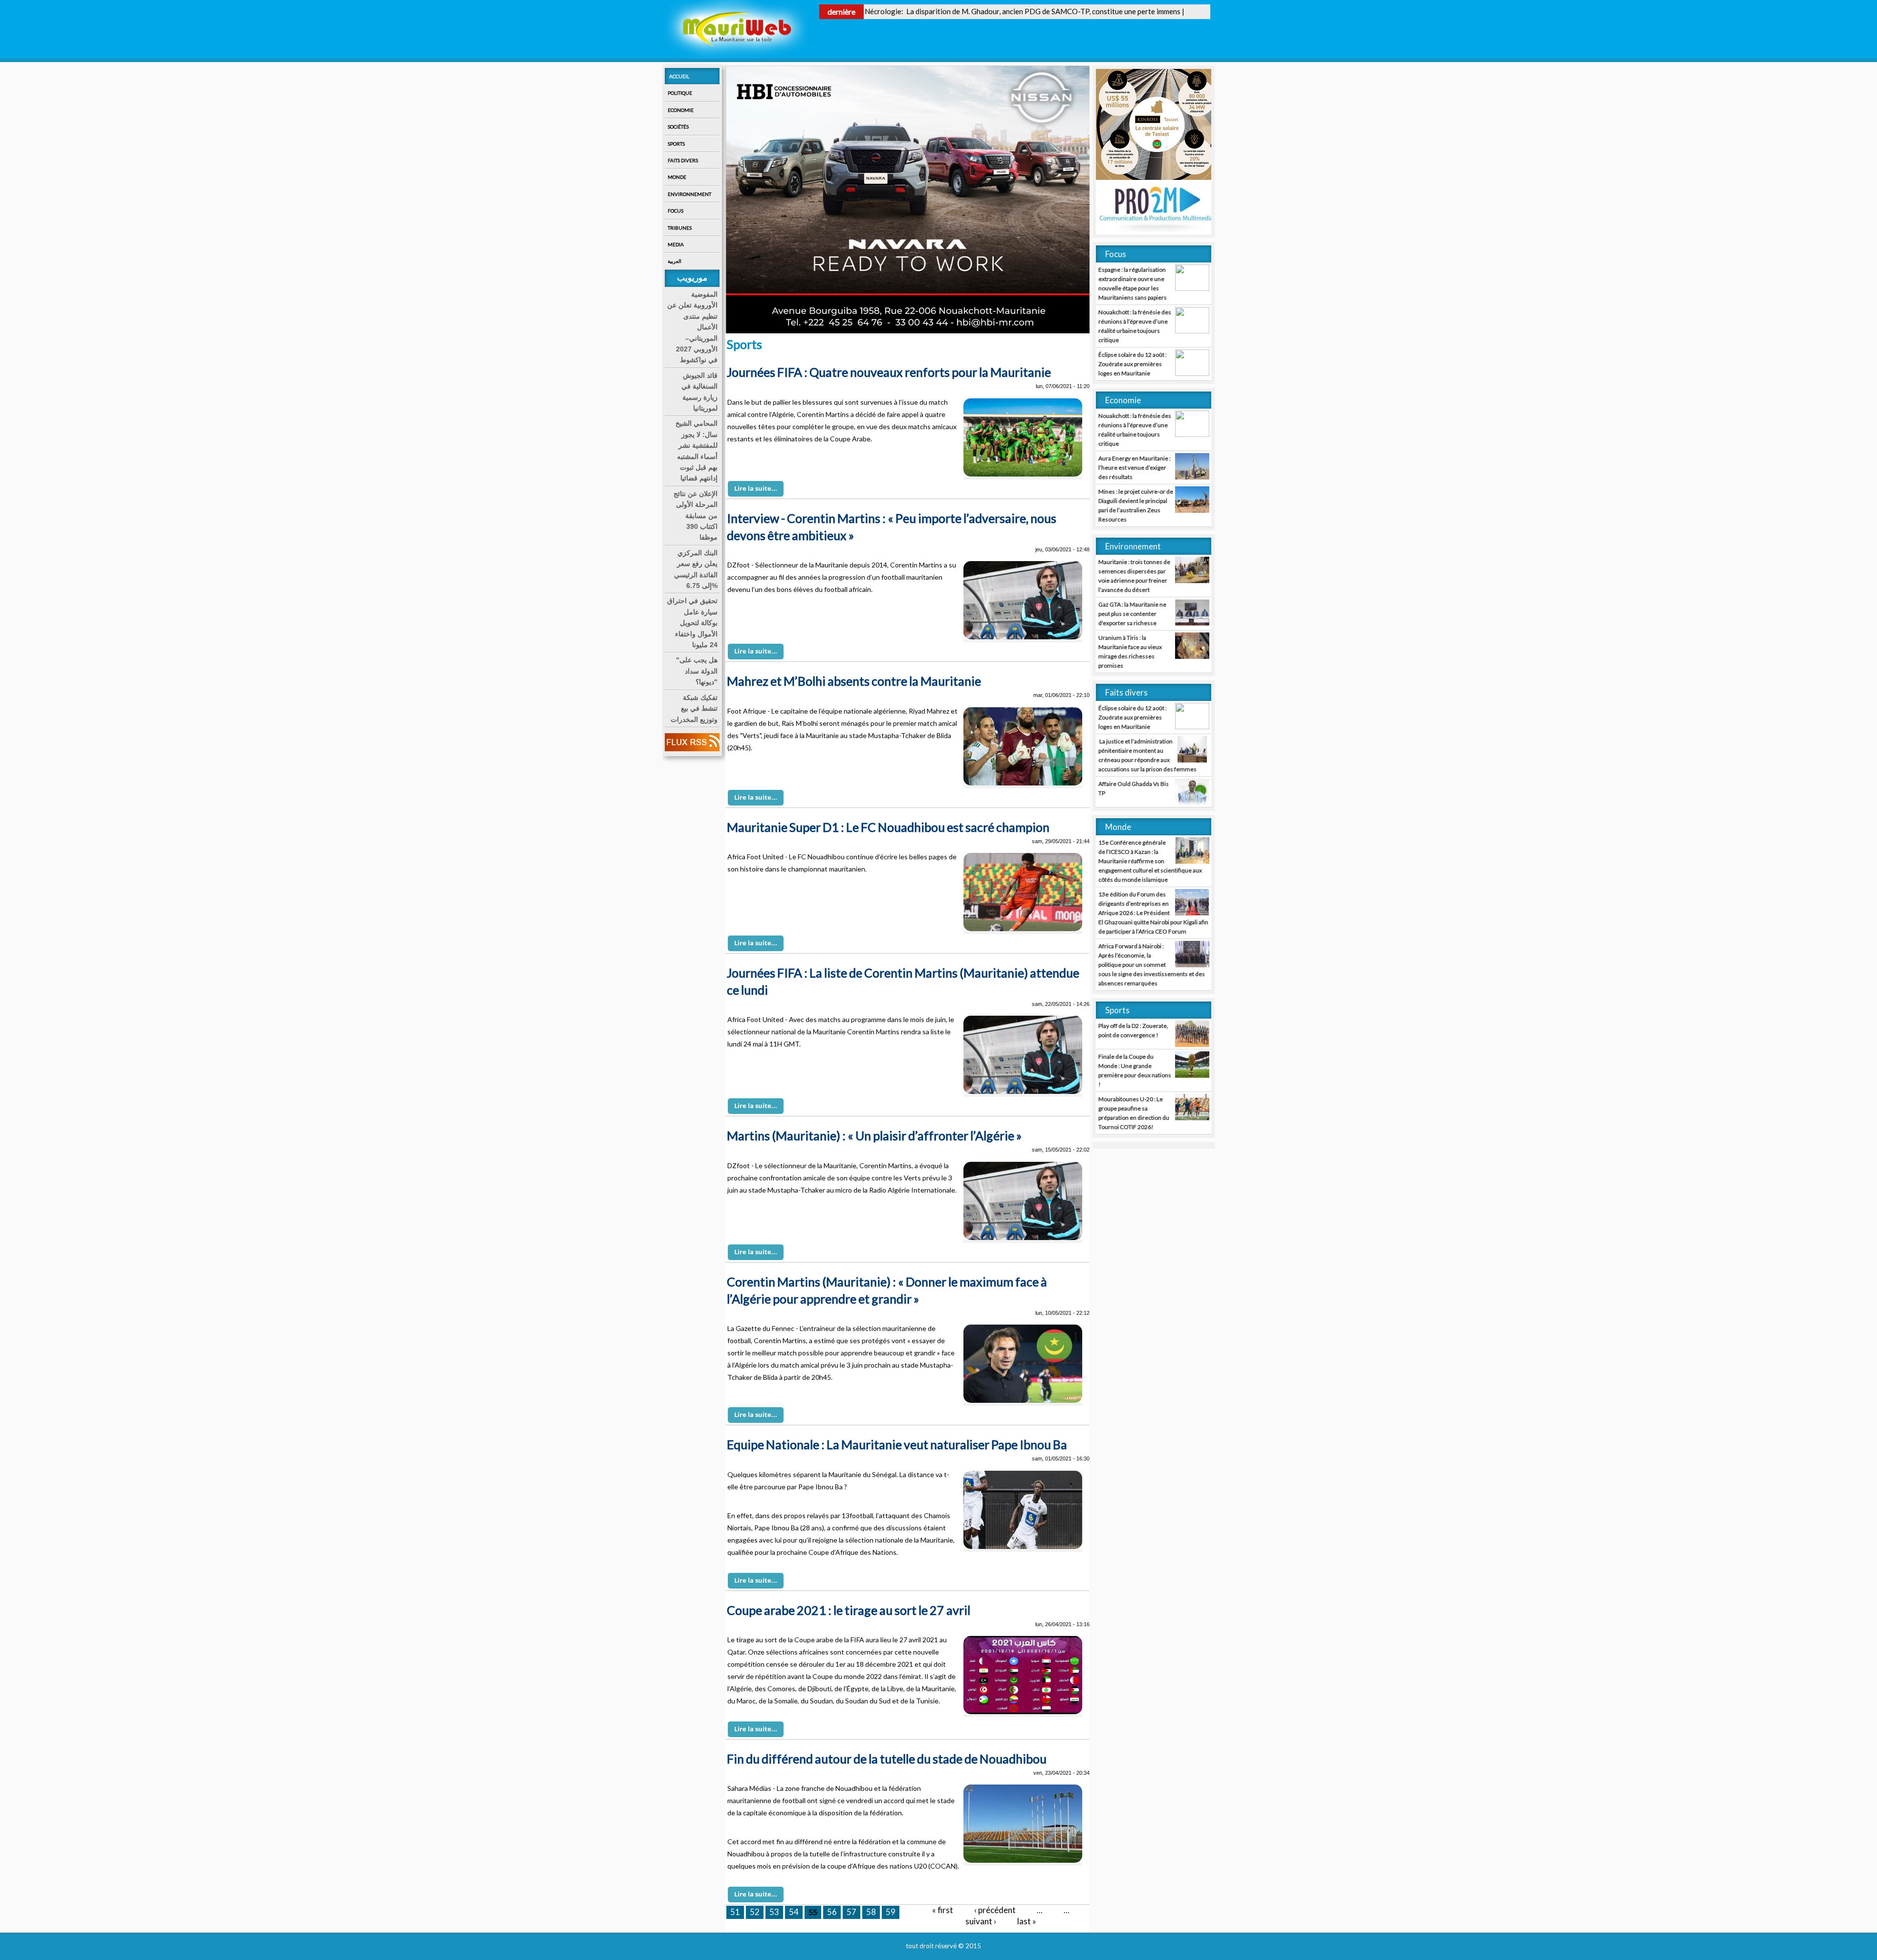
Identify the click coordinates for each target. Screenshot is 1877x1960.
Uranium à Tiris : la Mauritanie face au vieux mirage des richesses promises (1130, 652)
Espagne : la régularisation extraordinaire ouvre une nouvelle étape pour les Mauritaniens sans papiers (1133, 283)
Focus (676, 211)
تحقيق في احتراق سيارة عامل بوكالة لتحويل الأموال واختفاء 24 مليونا (692, 623)
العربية (675, 261)
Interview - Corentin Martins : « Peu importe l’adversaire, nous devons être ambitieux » (892, 527)
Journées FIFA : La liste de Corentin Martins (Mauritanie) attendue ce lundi (903, 981)
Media (676, 244)
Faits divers (683, 160)
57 (851, 1912)
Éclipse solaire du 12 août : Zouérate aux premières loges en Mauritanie (1133, 364)
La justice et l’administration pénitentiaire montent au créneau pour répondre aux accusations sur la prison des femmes (1147, 755)
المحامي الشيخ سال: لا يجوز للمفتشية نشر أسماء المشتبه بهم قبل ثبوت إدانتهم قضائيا (697, 451)
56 (832, 1912)
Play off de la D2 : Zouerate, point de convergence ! (1133, 1030)
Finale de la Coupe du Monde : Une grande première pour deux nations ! (1135, 1070)
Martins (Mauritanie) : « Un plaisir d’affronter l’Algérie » (874, 1135)
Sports (676, 144)
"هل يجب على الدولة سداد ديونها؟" (697, 671)
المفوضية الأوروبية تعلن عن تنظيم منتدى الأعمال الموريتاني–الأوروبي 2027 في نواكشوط (692, 327)
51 (735, 1912)
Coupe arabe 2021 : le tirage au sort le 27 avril (849, 1610)
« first (943, 1910)
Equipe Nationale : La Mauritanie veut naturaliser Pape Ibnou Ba (897, 1444)
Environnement (689, 194)
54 (794, 1912)
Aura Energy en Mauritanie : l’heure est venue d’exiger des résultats (1135, 468)
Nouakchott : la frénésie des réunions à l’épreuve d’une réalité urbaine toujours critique (1135, 326)
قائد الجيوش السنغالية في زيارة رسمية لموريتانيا (699, 392)
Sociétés (678, 127)
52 (755, 1912)
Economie (681, 110)
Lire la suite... (756, 488)
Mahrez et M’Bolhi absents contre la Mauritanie (854, 681)
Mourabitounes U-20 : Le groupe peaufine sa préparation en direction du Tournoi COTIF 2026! (1134, 1113)
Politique (680, 93)
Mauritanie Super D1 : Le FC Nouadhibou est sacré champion (888, 827)
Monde (677, 177)
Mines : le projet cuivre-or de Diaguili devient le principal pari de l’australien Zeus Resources (1136, 505)
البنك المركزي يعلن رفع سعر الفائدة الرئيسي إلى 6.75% (696, 569)
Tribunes (680, 228)
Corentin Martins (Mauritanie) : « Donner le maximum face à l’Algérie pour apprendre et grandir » (887, 1290)
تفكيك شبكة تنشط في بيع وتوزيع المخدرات (694, 708)
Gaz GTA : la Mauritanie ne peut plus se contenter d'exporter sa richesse (1132, 614)
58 (871, 1912)
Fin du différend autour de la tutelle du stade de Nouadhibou (887, 1759)
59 (891, 1912)
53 (774, 1912)
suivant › (981, 1921)
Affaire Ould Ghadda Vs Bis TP (1134, 788)
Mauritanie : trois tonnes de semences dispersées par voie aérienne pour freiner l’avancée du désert (1134, 576)
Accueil (679, 76)
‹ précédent (995, 1910)
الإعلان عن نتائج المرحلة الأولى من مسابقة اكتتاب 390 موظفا (696, 516)
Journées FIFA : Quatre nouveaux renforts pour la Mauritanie (889, 372)
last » (1027, 1921)
